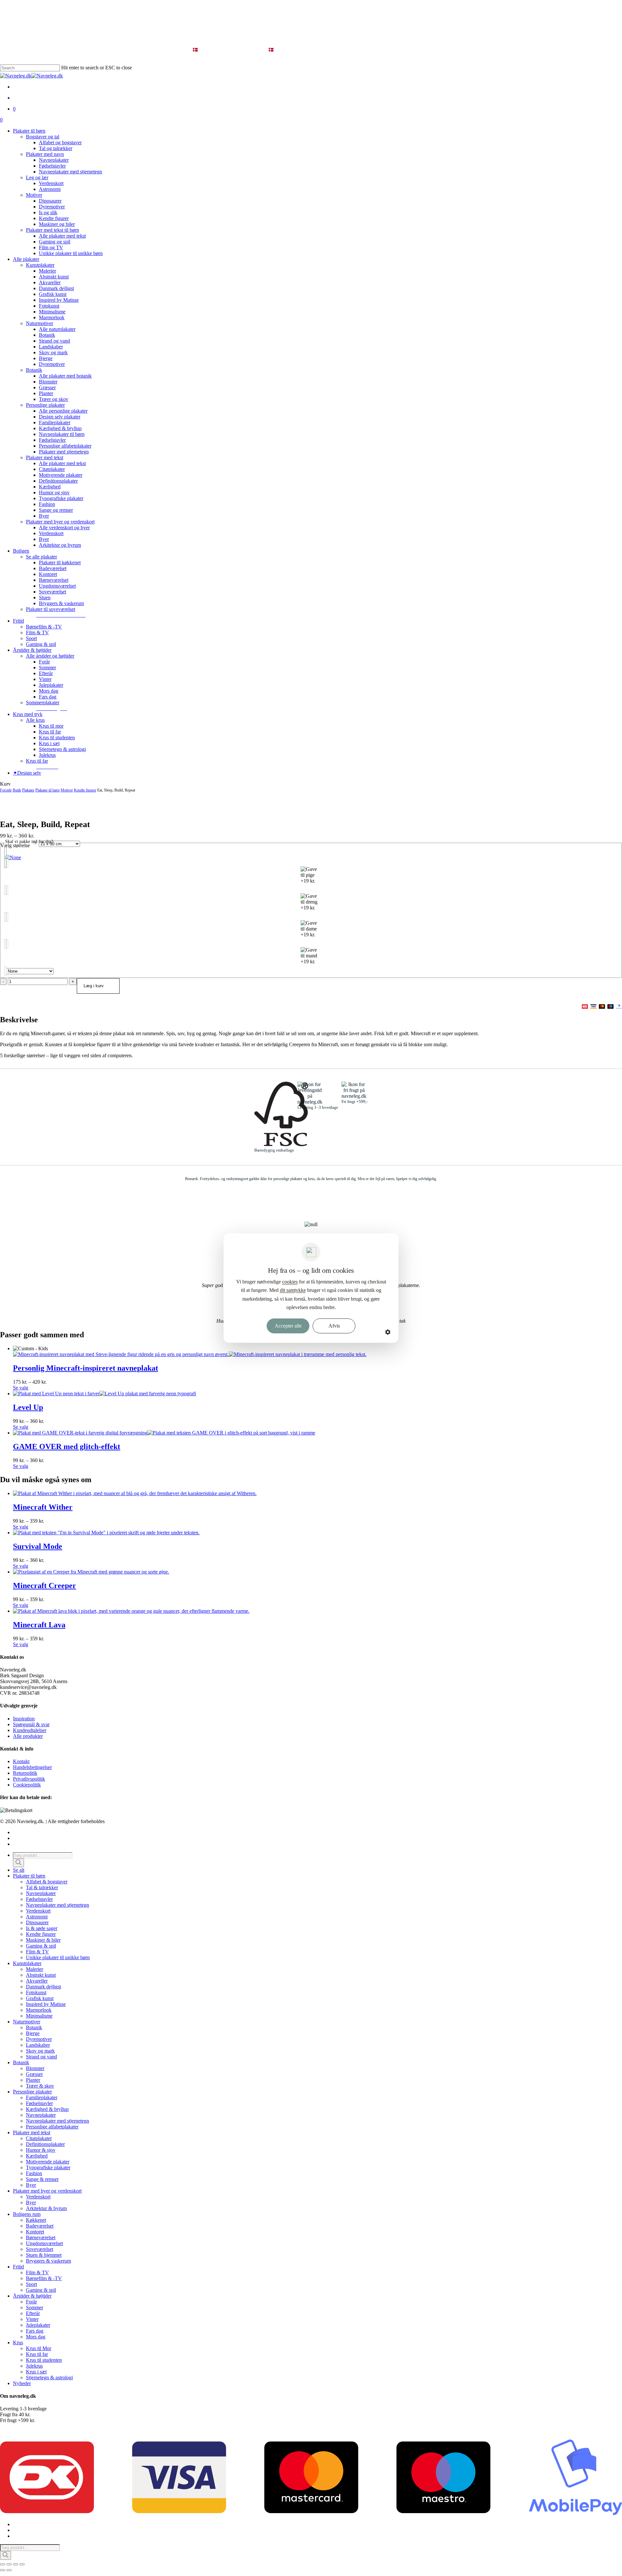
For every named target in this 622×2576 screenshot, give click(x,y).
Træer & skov (40, 2086)
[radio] (311, 857)
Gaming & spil (41, 1946)
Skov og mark (40, 2051)
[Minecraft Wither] (135, 1493)
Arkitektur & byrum (46, 2208)
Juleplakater (38, 2325)
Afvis (334, 1326)
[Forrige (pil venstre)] (3, 2570)
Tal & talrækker (42, 1887)
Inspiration (24, 1719)
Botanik (34, 2027)
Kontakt (21, 1761)
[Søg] (18, 1863)
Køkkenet (36, 2220)
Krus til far (37, 2354)
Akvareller (37, 1981)
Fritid (18, 2267)
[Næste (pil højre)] (9, 2570)
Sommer (35, 2307)
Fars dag (35, 2331)
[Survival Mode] (106, 1533)
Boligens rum (27, 2214)
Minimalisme (39, 2016)
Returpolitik (25, 1773)
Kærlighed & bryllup (47, 2109)
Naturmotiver (27, 2022)
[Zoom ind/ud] (3, 2564)
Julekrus (34, 2366)
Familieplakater (42, 2097)
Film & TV (37, 1952)
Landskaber (38, 2045)
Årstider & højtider (32, 2296)
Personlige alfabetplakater (52, 2127)
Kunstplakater (27, 1963)
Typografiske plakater (48, 2167)
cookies (290, 1282)
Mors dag (36, 2337)
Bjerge (33, 2033)
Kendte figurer (85, 790)
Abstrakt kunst (41, 1975)
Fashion (34, 2173)
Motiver (67, 790)
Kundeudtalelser (30, 1730)
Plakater (28, 790)
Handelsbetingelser (32, 1767)
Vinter (32, 2319)
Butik (17, 790)
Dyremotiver (39, 2039)
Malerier (35, 1969)
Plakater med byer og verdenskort (47, 2191)
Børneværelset (41, 2237)
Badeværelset (40, 2226)
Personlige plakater (32, 2092)
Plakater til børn (47, 790)
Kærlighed (37, 2156)
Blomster (35, 2068)
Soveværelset (40, 2249)
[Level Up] (104, 1393)
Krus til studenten (44, 2360)
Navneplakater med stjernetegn (58, 1905)
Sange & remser (42, 2179)
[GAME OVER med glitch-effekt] (164, 1433)
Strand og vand (41, 2057)
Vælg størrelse (15, 845)
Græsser (34, 2074)
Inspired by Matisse (46, 2004)
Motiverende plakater (48, 2162)
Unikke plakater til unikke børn (58, 1957)
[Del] (16, 2564)
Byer (31, 2185)
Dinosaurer (37, 1922)
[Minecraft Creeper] (91, 1572)
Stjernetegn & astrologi (49, 2377)
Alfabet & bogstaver (47, 1882)
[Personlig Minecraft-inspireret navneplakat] (190, 1354)
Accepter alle (288, 1326)
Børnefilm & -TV (44, 2278)
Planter (33, 2080)
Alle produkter (28, 1736)
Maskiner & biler (43, 1940)
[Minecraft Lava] (131, 1611)
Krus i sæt (36, 2372)
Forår (31, 2302)
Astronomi (37, 1917)
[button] (61, 615)
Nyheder (22, 2383)
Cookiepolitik (27, 1785)
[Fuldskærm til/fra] (9, 2564)
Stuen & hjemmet (44, 2255)
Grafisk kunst (40, 1998)
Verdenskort (38, 1911)
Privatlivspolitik (29, 1779)
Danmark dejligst (43, 1987)
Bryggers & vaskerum (48, 2261)
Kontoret (35, 2232)
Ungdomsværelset (44, 2243)
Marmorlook (39, 2010)
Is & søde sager (42, 1928)
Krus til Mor (39, 2348)
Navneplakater (41, 1893)
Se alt (19, 1870)
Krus (18, 2342)
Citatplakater (39, 2138)
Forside (6, 790)
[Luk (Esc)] (22, 2564)
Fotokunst (36, 1992)
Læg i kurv (94, 986)
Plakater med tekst (32, 2132)
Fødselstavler (39, 1899)
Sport (31, 2284)
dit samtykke (293, 1290)
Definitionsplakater (45, 2144)
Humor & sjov (41, 2150)
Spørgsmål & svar (31, 1724)
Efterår (33, 2313)
